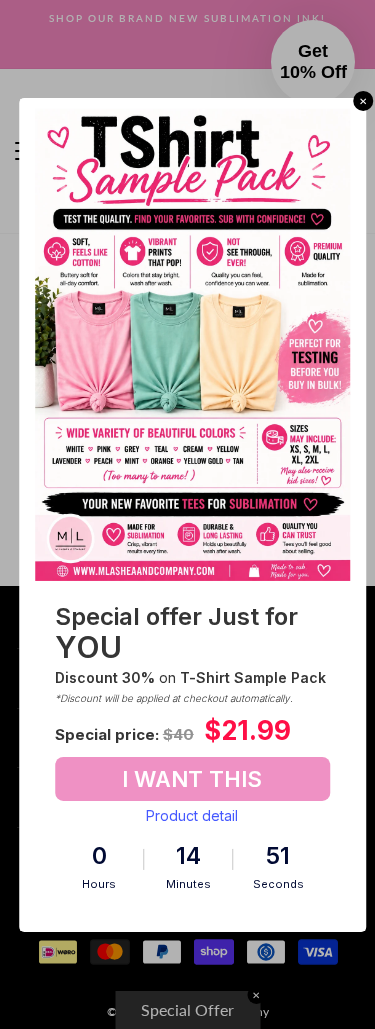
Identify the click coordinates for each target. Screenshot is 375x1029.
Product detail (192, 815)
